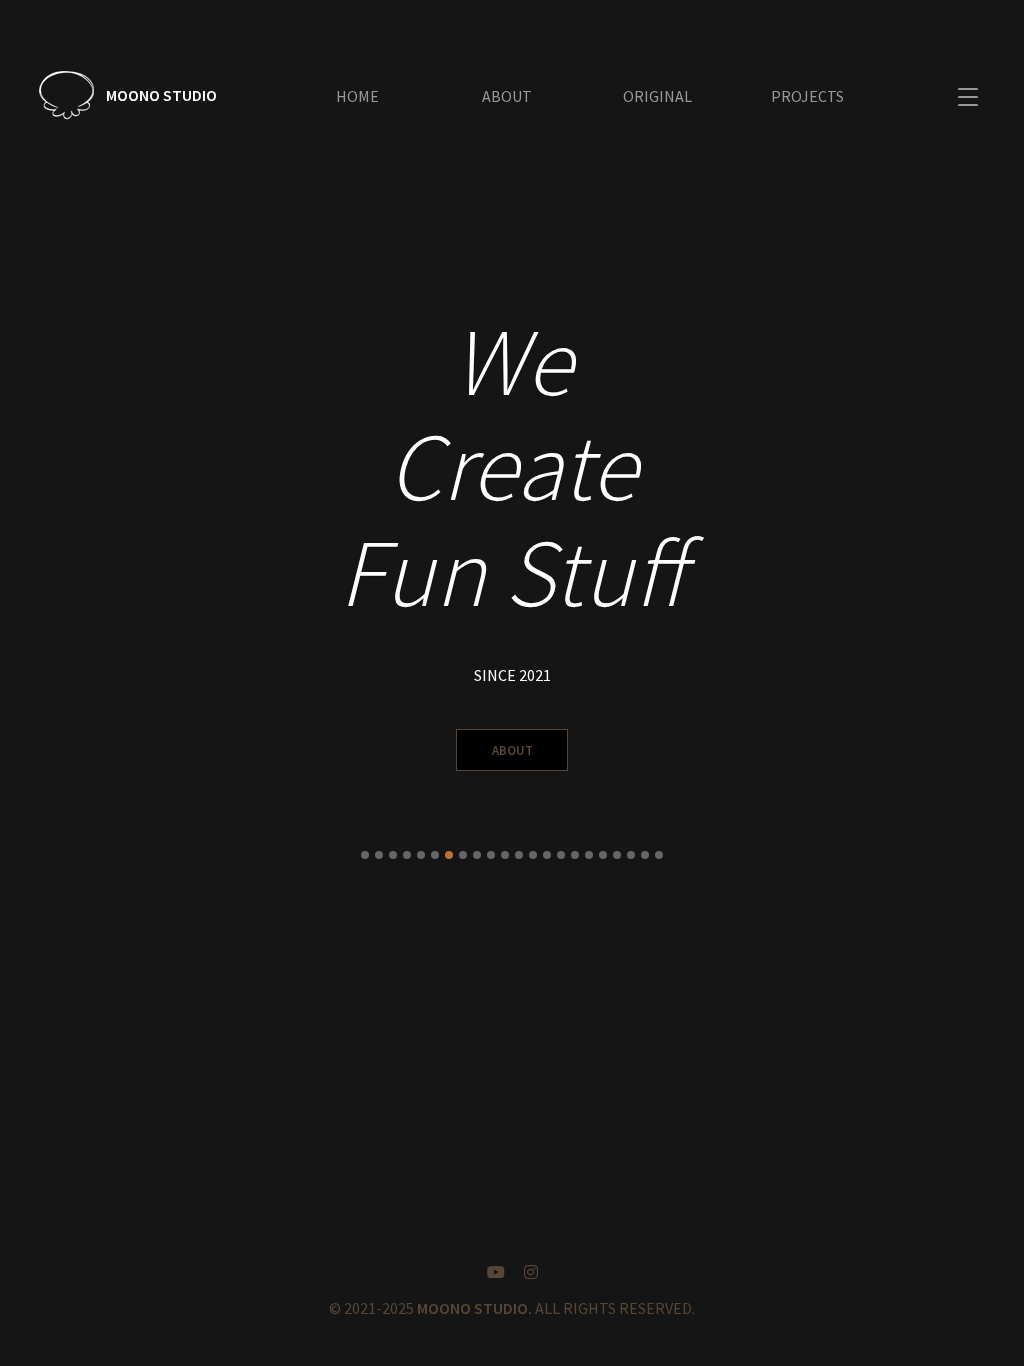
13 (533, 855)
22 (659, 855)
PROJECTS (807, 96)
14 (547, 855)
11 (505, 855)
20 (631, 855)
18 (603, 855)
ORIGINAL (657, 96)
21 (645, 855)
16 (575, 855)
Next (988, 588)
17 (589, 855)
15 (561, 855)
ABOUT (507, 96)
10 (491, 855)
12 (519, 855)
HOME (357, 96)
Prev (36, 588)
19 (617, 855)
